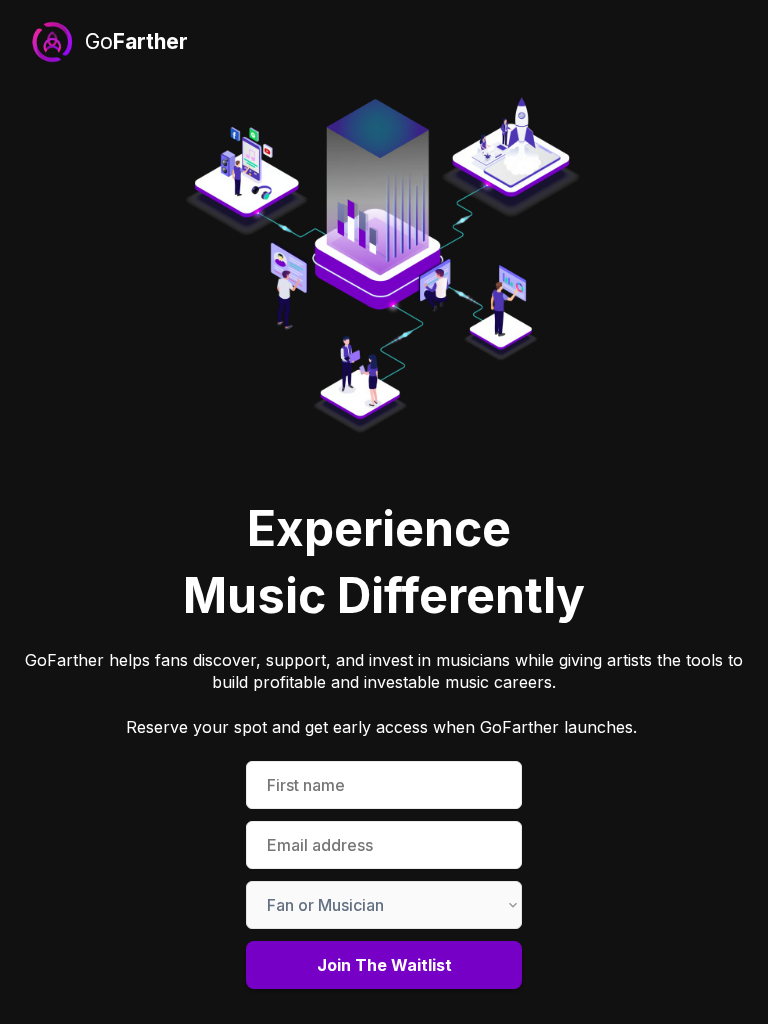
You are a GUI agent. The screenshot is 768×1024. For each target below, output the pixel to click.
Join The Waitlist (384, 965)
